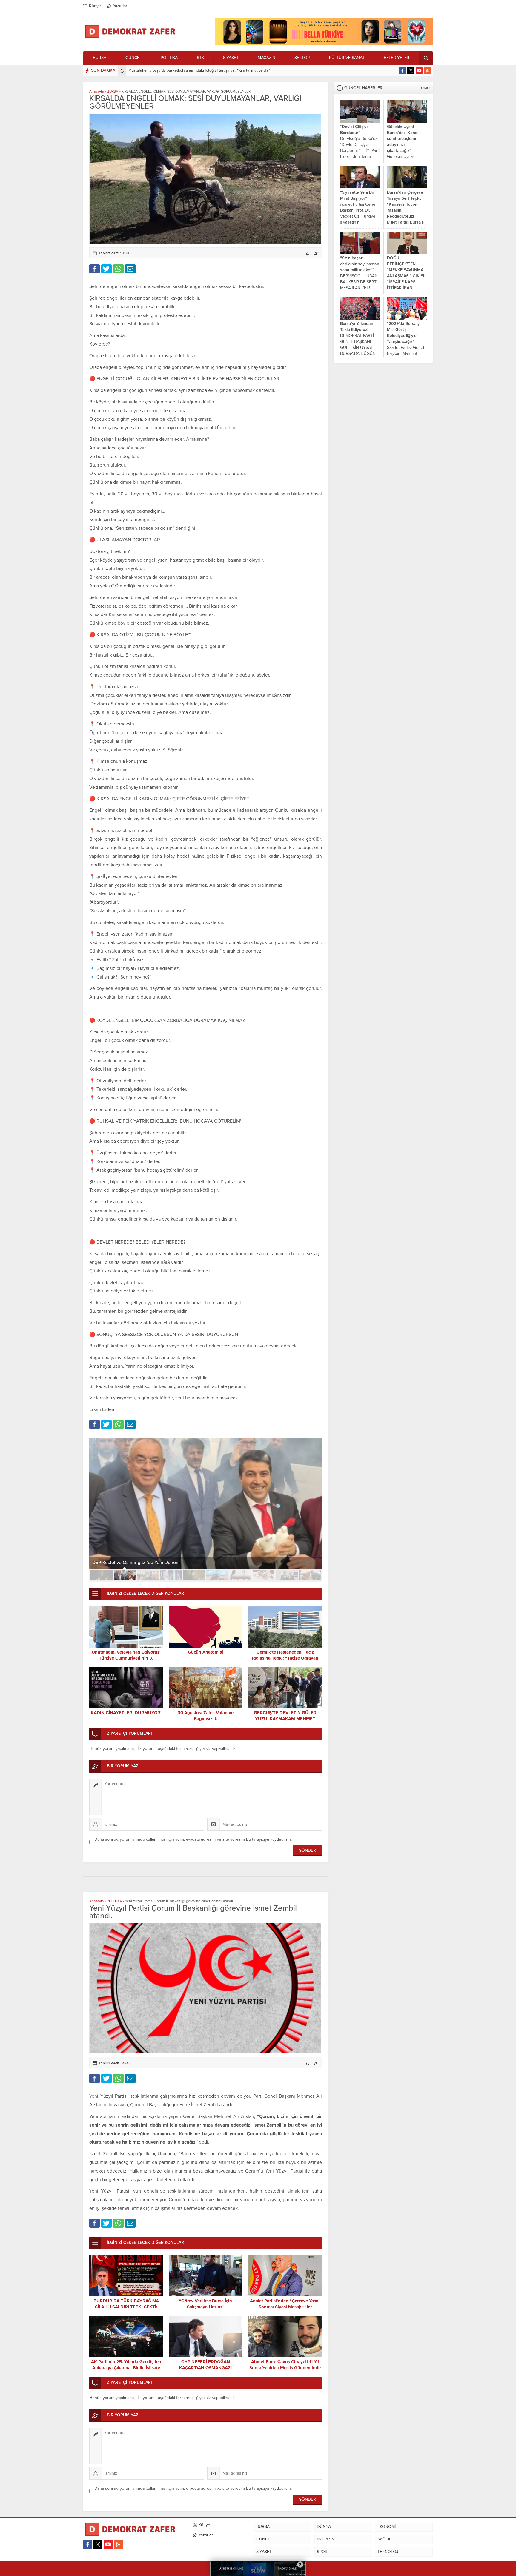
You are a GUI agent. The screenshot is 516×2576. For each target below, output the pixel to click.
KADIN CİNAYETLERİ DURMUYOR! (126, 1713)
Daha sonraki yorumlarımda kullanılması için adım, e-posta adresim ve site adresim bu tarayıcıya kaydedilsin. (193, 1839)
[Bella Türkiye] (324, 43)
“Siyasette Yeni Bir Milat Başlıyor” (357, 195)
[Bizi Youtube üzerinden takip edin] (419, 70)
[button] (102, 1575)
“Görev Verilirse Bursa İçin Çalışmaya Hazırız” (206, 2304)
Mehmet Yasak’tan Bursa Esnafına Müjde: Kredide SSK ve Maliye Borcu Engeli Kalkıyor (200, 70)
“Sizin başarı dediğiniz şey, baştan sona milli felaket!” (360, 264)
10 (310, 1575)
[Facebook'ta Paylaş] (95, 269)
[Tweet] (106, 269)
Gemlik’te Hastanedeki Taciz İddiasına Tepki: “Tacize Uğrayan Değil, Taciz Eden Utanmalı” (285, 1658)
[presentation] (122, 69)
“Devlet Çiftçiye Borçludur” (354, 130)
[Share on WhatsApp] (118, 269)
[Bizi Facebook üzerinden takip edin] (403, 70)
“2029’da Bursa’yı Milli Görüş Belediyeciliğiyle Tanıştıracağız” (404, 333)
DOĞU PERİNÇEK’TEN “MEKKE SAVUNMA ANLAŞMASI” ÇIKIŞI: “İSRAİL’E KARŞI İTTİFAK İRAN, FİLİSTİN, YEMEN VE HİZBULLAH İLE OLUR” (406, 282)
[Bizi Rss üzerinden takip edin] (428, 70)
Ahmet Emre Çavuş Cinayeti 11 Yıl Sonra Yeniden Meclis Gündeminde (285, 2365)
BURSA (113, 91)
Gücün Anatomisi (205, 1652)
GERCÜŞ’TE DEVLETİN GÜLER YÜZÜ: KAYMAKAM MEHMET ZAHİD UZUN (285, 1719)
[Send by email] (130, 269)
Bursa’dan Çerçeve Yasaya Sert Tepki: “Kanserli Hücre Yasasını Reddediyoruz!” (405, 204)
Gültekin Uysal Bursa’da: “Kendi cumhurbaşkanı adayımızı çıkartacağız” (403, 139)
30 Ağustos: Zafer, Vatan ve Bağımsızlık (206, 1716)
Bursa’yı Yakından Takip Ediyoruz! (357, 327)
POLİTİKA (114, 1901)
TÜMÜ (424, 88)
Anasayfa (96, 91)
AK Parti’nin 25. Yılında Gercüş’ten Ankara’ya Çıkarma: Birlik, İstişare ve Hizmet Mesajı (126, 2368)
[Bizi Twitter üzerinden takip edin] (411, 70)
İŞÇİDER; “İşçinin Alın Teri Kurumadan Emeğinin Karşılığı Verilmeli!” (163, 1563)
